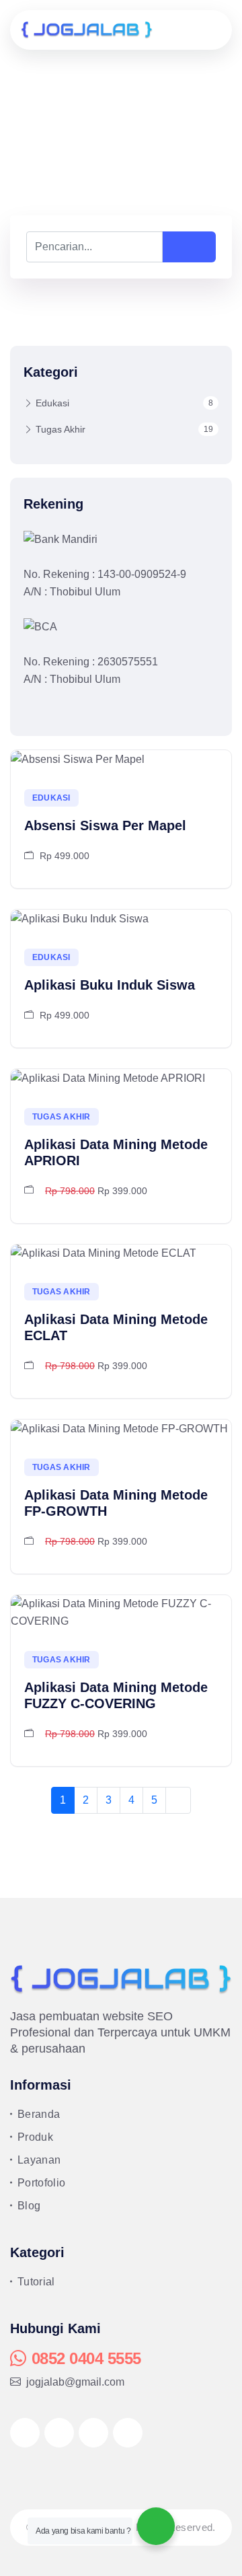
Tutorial (36, 2282)
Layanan (39, 2160)
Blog (29, 2206)
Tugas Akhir (124, 429)
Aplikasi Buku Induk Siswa (110, 985)
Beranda (39, 2114)
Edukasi (124, 403)
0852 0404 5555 (86, 2358)
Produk (35, 2137)
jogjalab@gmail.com (75, 2382)
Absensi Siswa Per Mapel (105, 825)
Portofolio (41, 2183)
